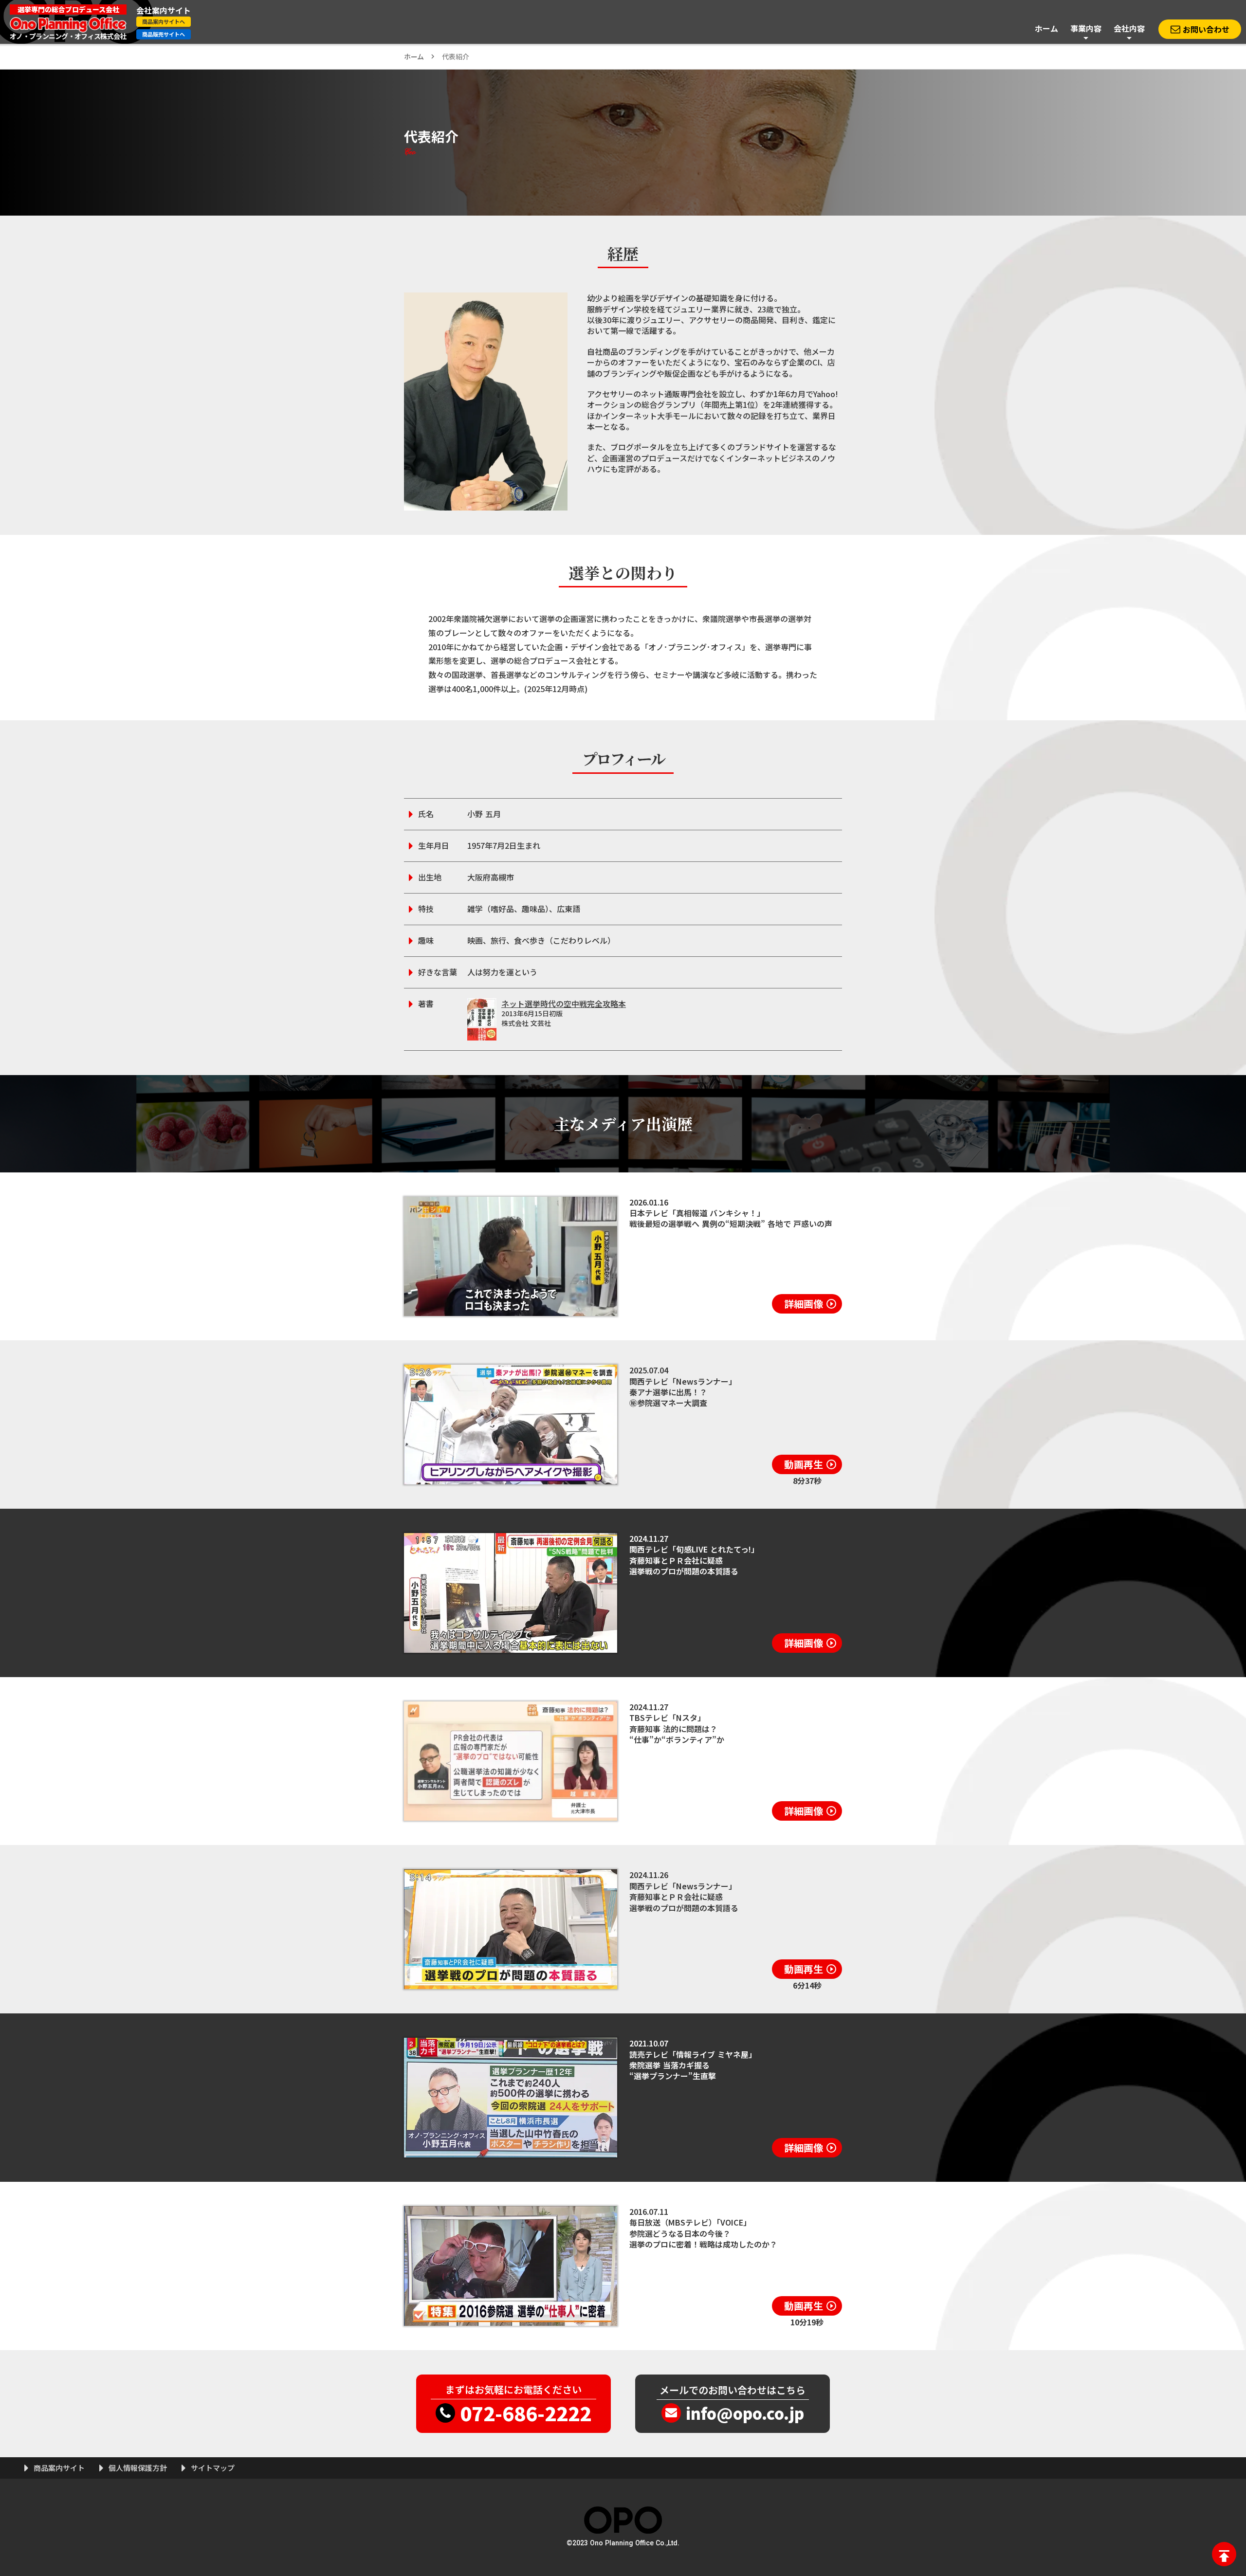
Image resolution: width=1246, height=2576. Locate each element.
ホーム (414, 56)
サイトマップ (213, 2468)
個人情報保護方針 (138, 2468)
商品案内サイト (59, 2468)
